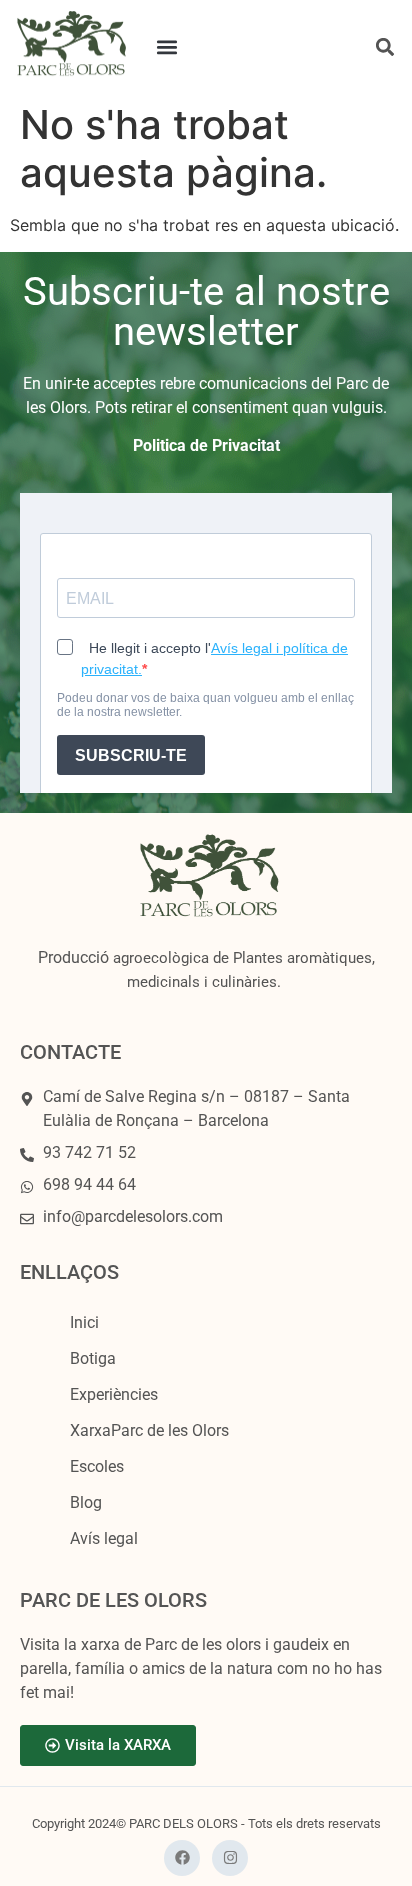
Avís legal (104, 1538)
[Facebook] (182, 1858)
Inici (84, 1322)
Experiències (114, 1394)
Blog (86, 1502)
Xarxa (149, 1430)
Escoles (97, 1466)
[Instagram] (230, 1858)
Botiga (93, 1358)
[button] (166, 46)
